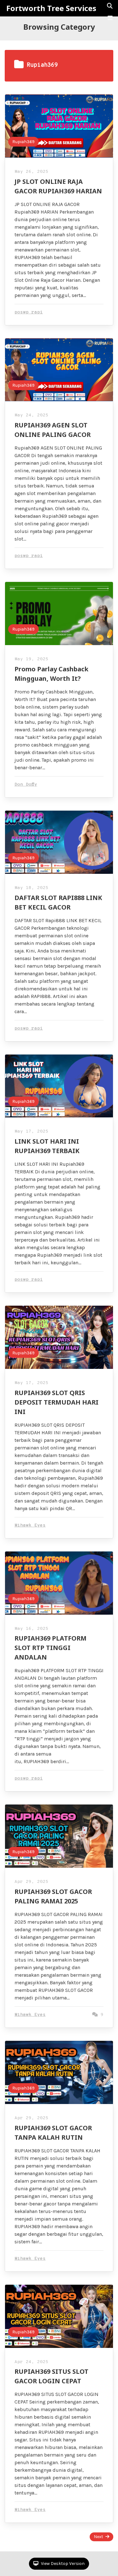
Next (98, 2537)
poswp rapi (29, 312)
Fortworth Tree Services (51, 8)
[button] (110, 18)
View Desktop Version (62, 2564)
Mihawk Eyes (30, 1525)
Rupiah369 (23, 142)
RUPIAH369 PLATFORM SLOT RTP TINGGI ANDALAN (51, 1648)
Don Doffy (26, 785)
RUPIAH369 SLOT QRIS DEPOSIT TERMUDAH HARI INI (56, 1402)
